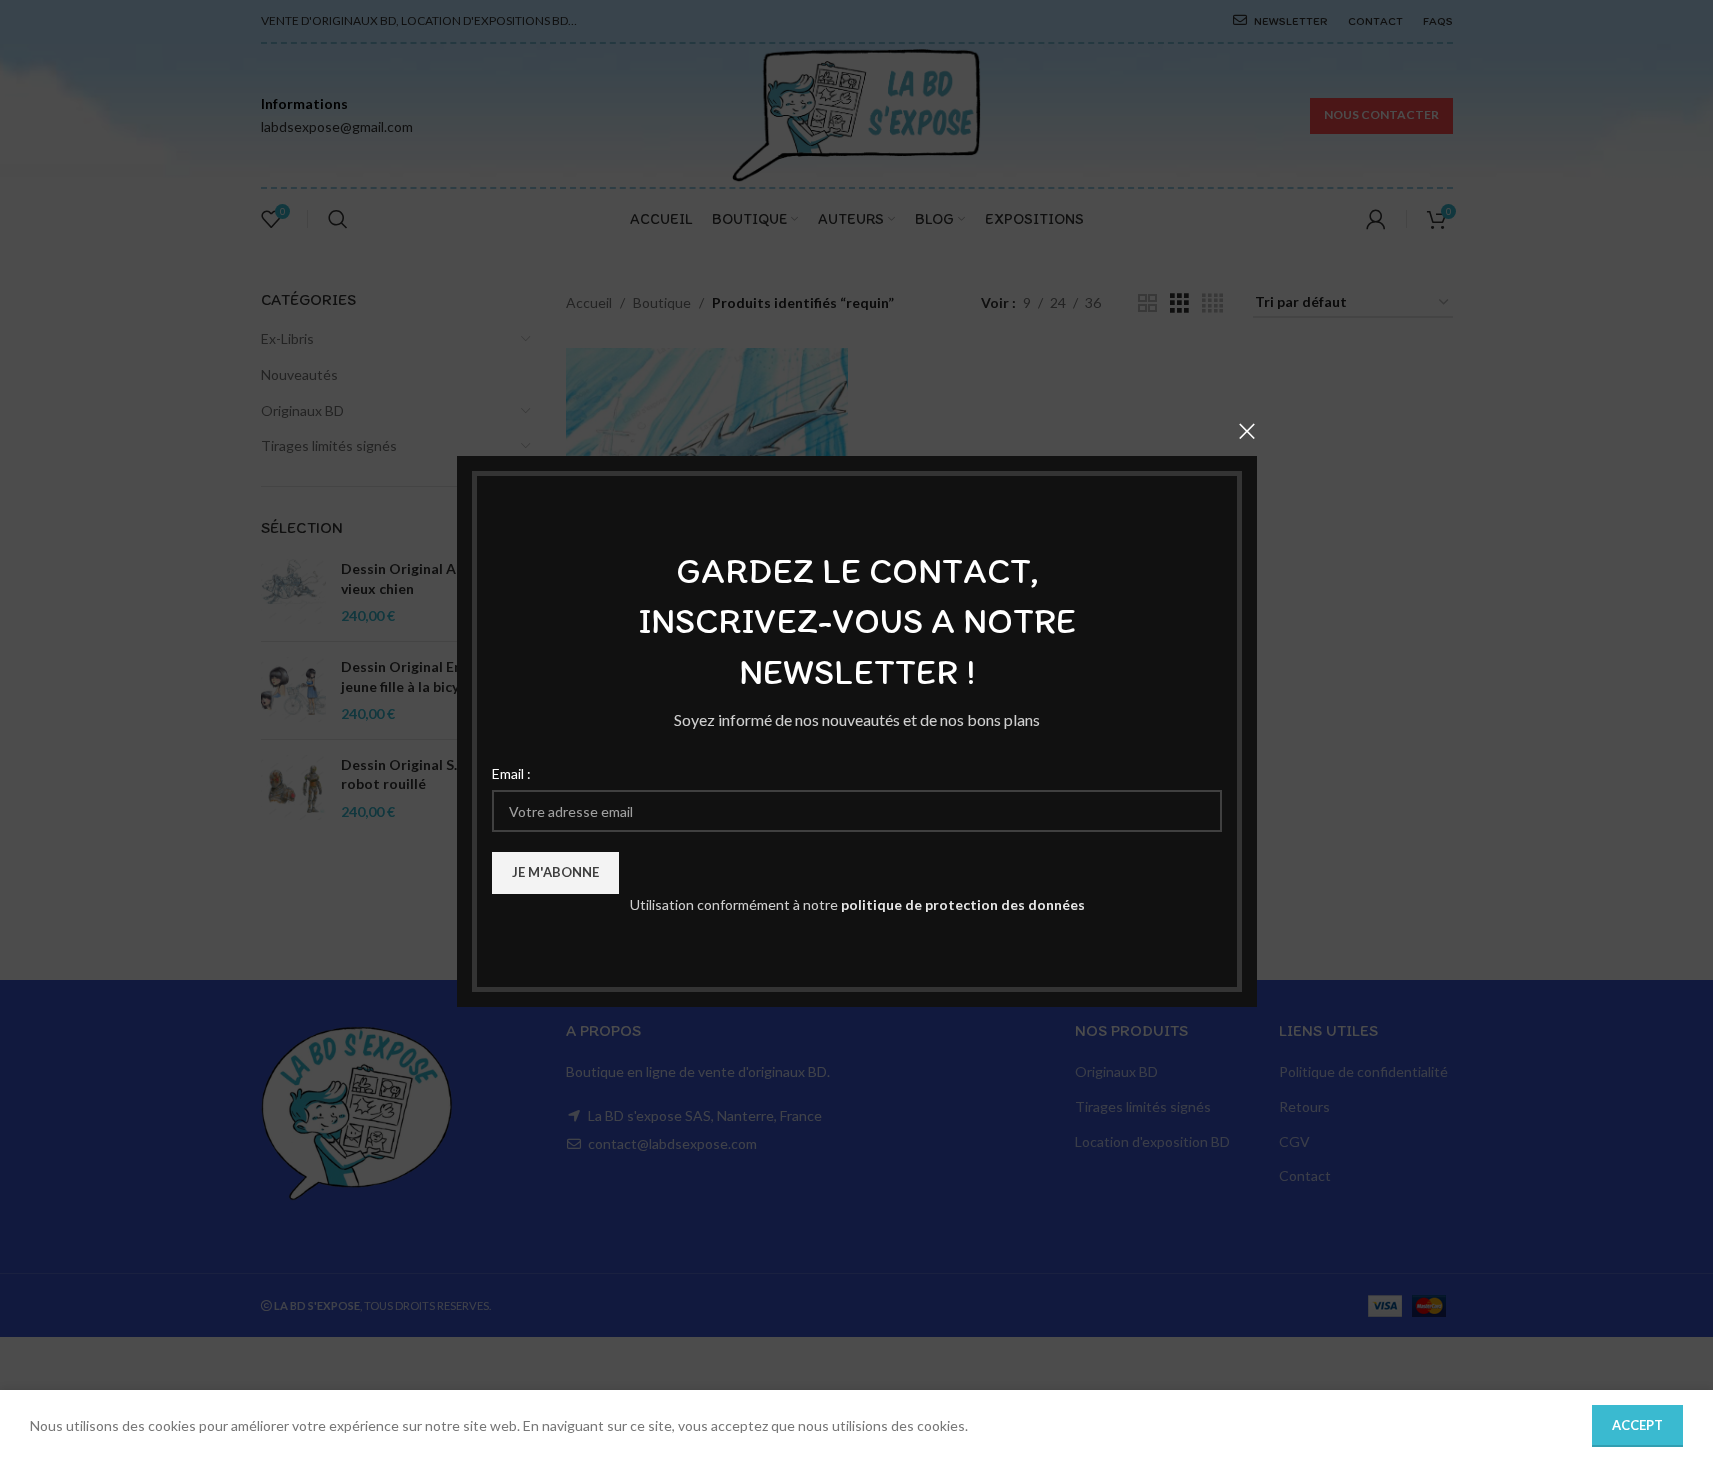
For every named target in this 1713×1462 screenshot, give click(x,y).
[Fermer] (1247, 431)
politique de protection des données (962, 904)
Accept (1637, 1425)
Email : (511, 772)
